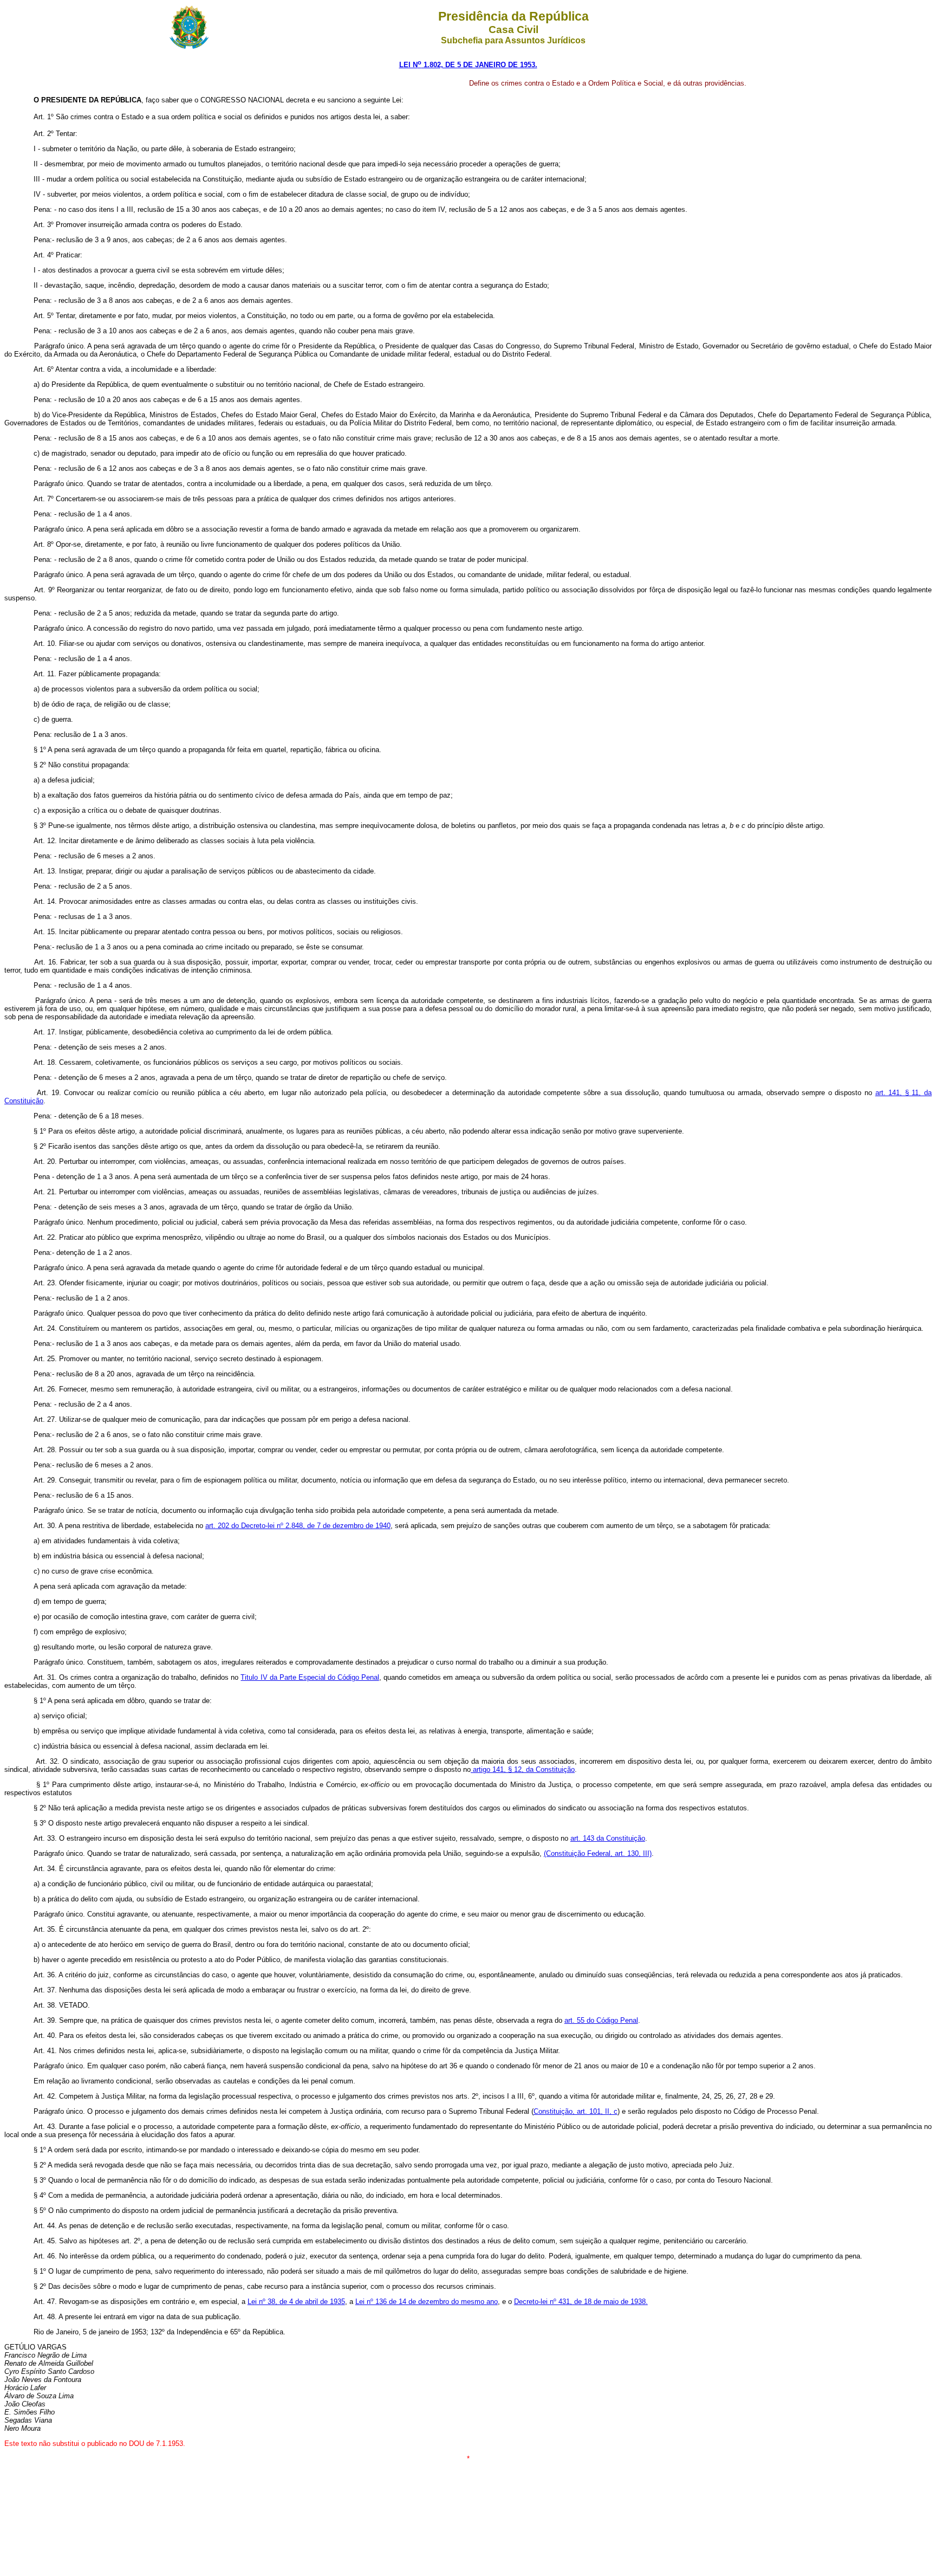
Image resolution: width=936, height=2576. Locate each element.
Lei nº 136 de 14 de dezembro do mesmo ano (427, 2302)
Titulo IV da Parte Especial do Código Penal (310, 1677)
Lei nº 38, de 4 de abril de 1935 (296, 2302)
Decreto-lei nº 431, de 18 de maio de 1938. (581, 2302)
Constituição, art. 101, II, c (576, 2111)
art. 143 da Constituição (608, 1838)
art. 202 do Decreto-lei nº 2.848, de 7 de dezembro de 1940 (298, 1526)
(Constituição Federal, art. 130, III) (598, 1853)
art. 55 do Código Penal (601, 2020)
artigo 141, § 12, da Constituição (523, 1769)
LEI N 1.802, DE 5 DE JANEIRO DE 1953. (468, 65)
